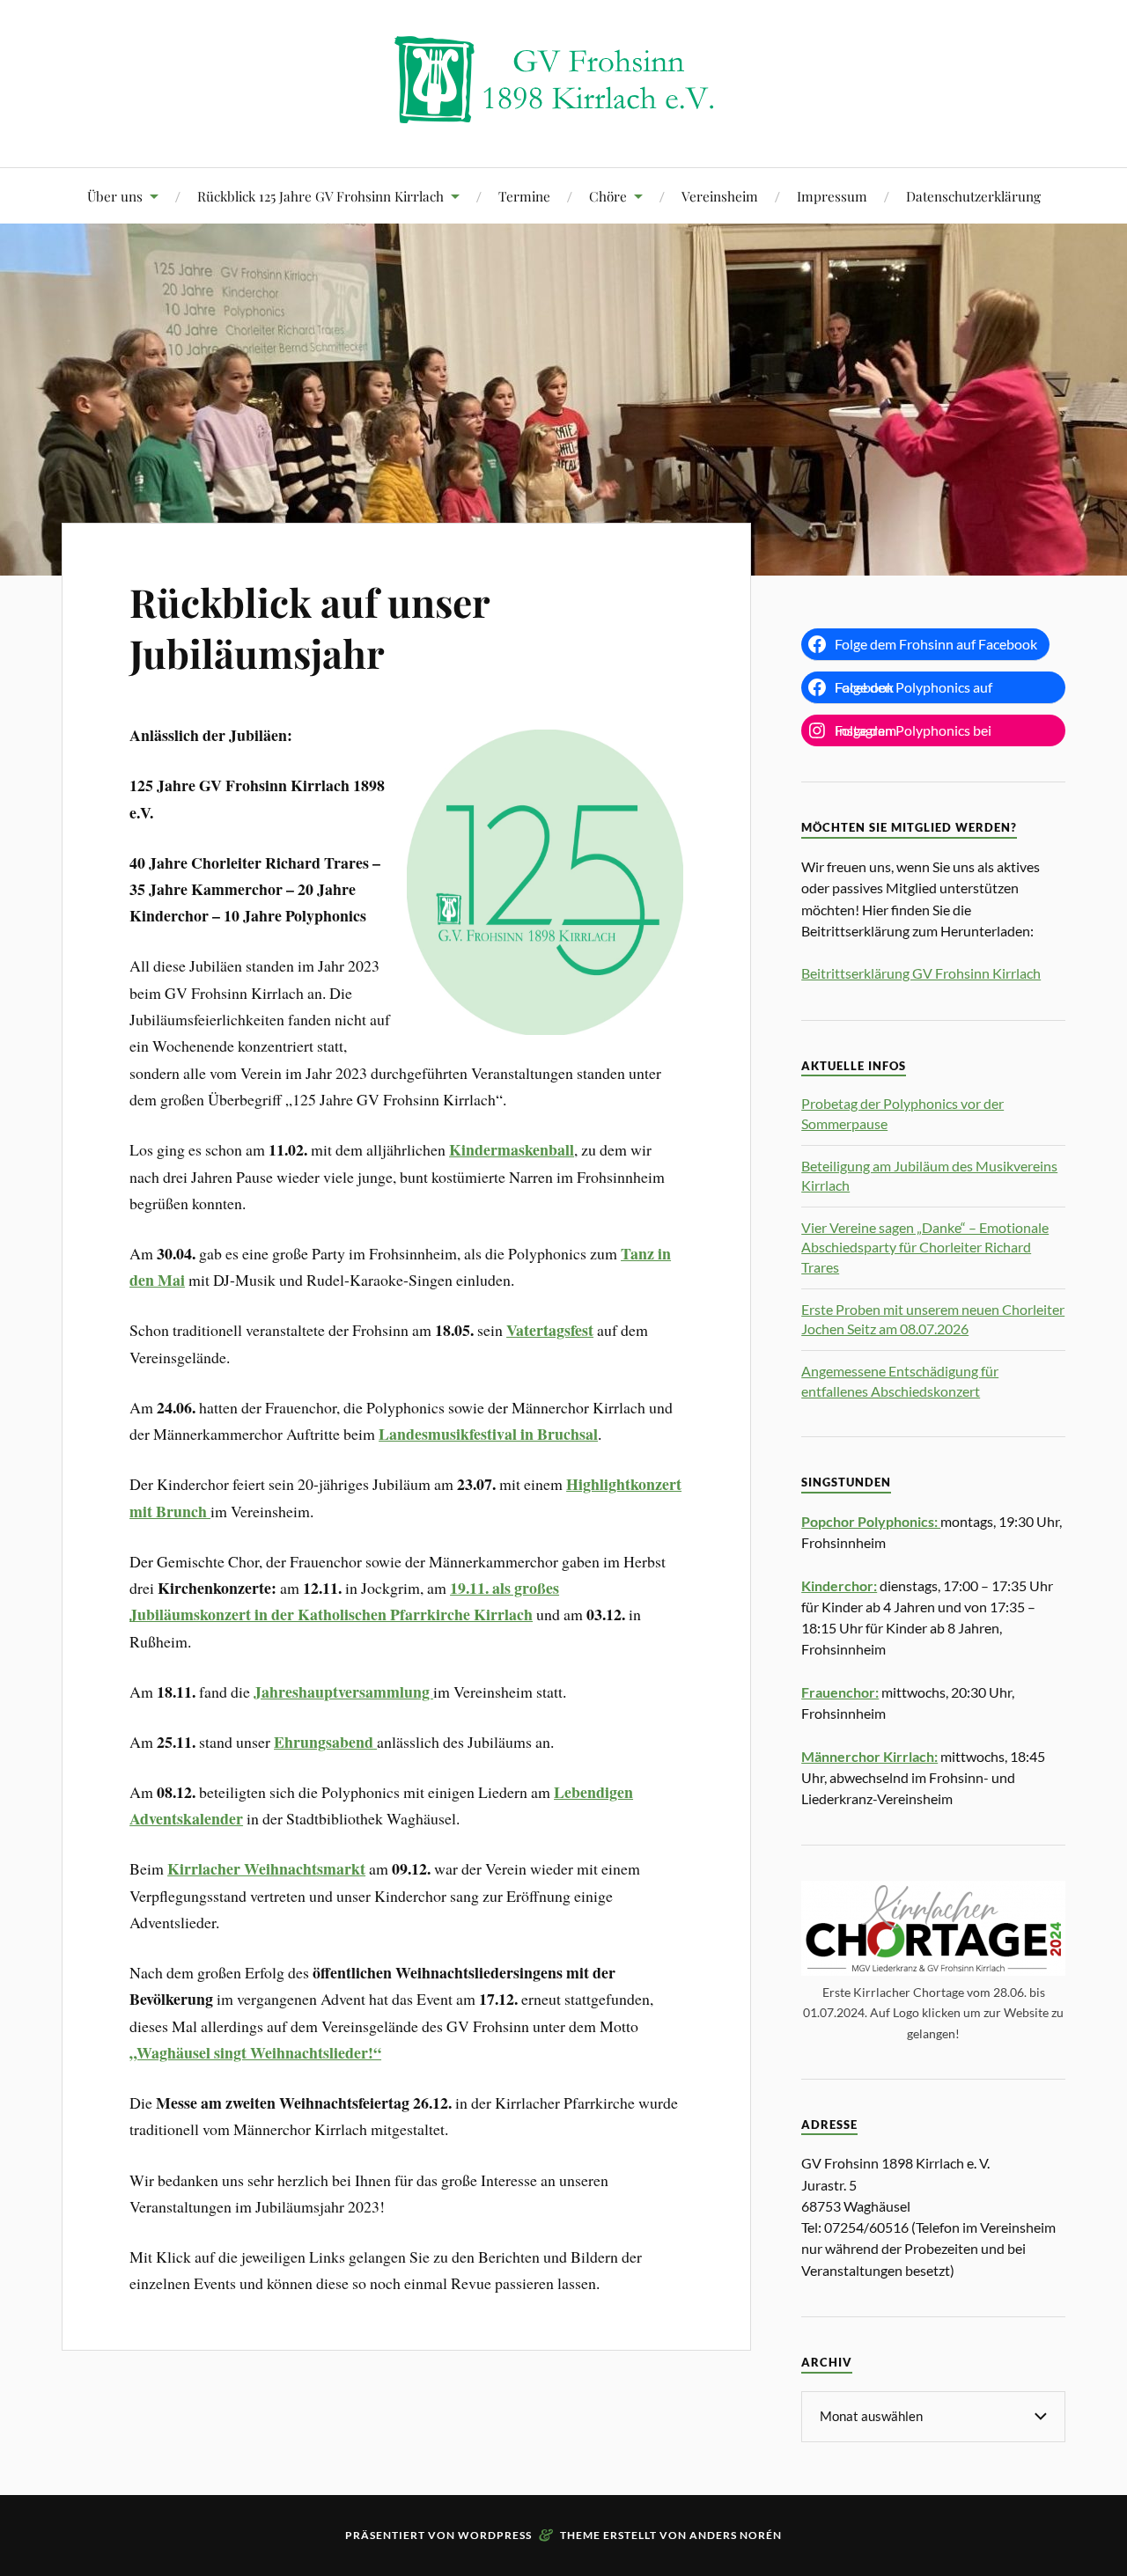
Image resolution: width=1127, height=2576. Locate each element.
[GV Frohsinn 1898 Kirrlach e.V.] (563, 114)
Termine (524, 196)
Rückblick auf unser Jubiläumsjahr (309, 627)
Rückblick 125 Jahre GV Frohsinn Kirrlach (320, 196)
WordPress (495, 2535)
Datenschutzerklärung (973, 196)
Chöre (608, 196)
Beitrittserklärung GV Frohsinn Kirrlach (921, 973)
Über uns (115, 196)
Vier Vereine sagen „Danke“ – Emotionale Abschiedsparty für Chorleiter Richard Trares (925, 1247)
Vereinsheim (720, 196)
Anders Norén (736, 2535)
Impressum (832, 196)
